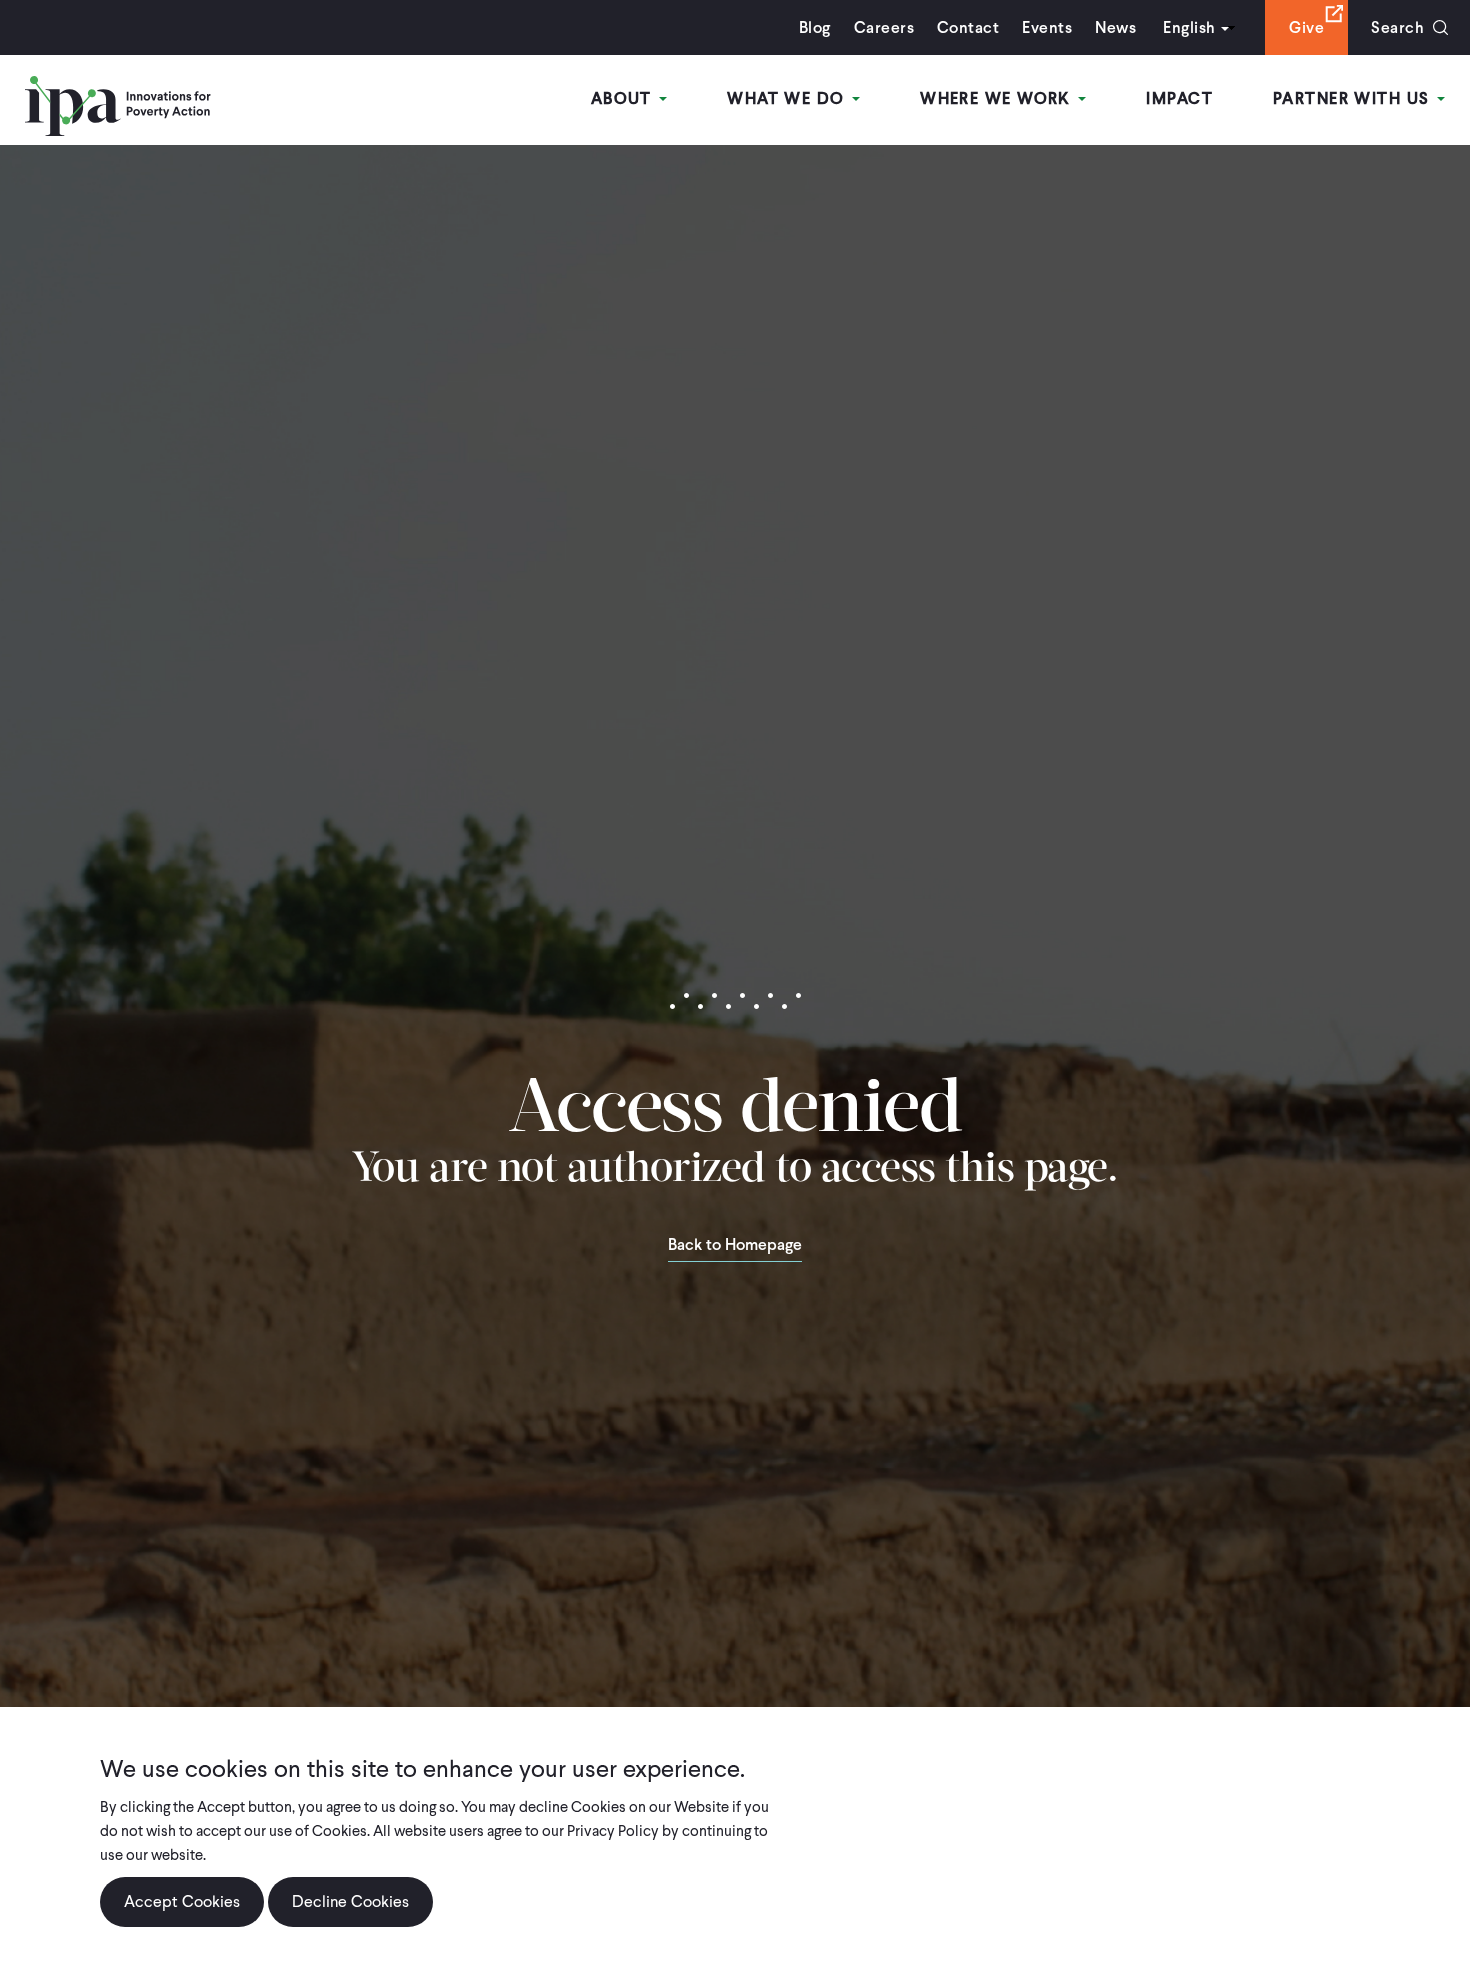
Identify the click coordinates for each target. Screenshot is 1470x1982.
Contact (968, 27)
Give (1306, 27)
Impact (1179, 98)
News (1115, 27)
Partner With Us (1354, 98)
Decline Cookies (350, 1901)
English (1189, 27)
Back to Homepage (735, 1246)
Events (1047, 27)
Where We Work (998, 98)
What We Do (788, 98)
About (624, 98)
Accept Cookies (182, 1901)
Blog (815, 27)
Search (1397, 27)
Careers (884, 27)
